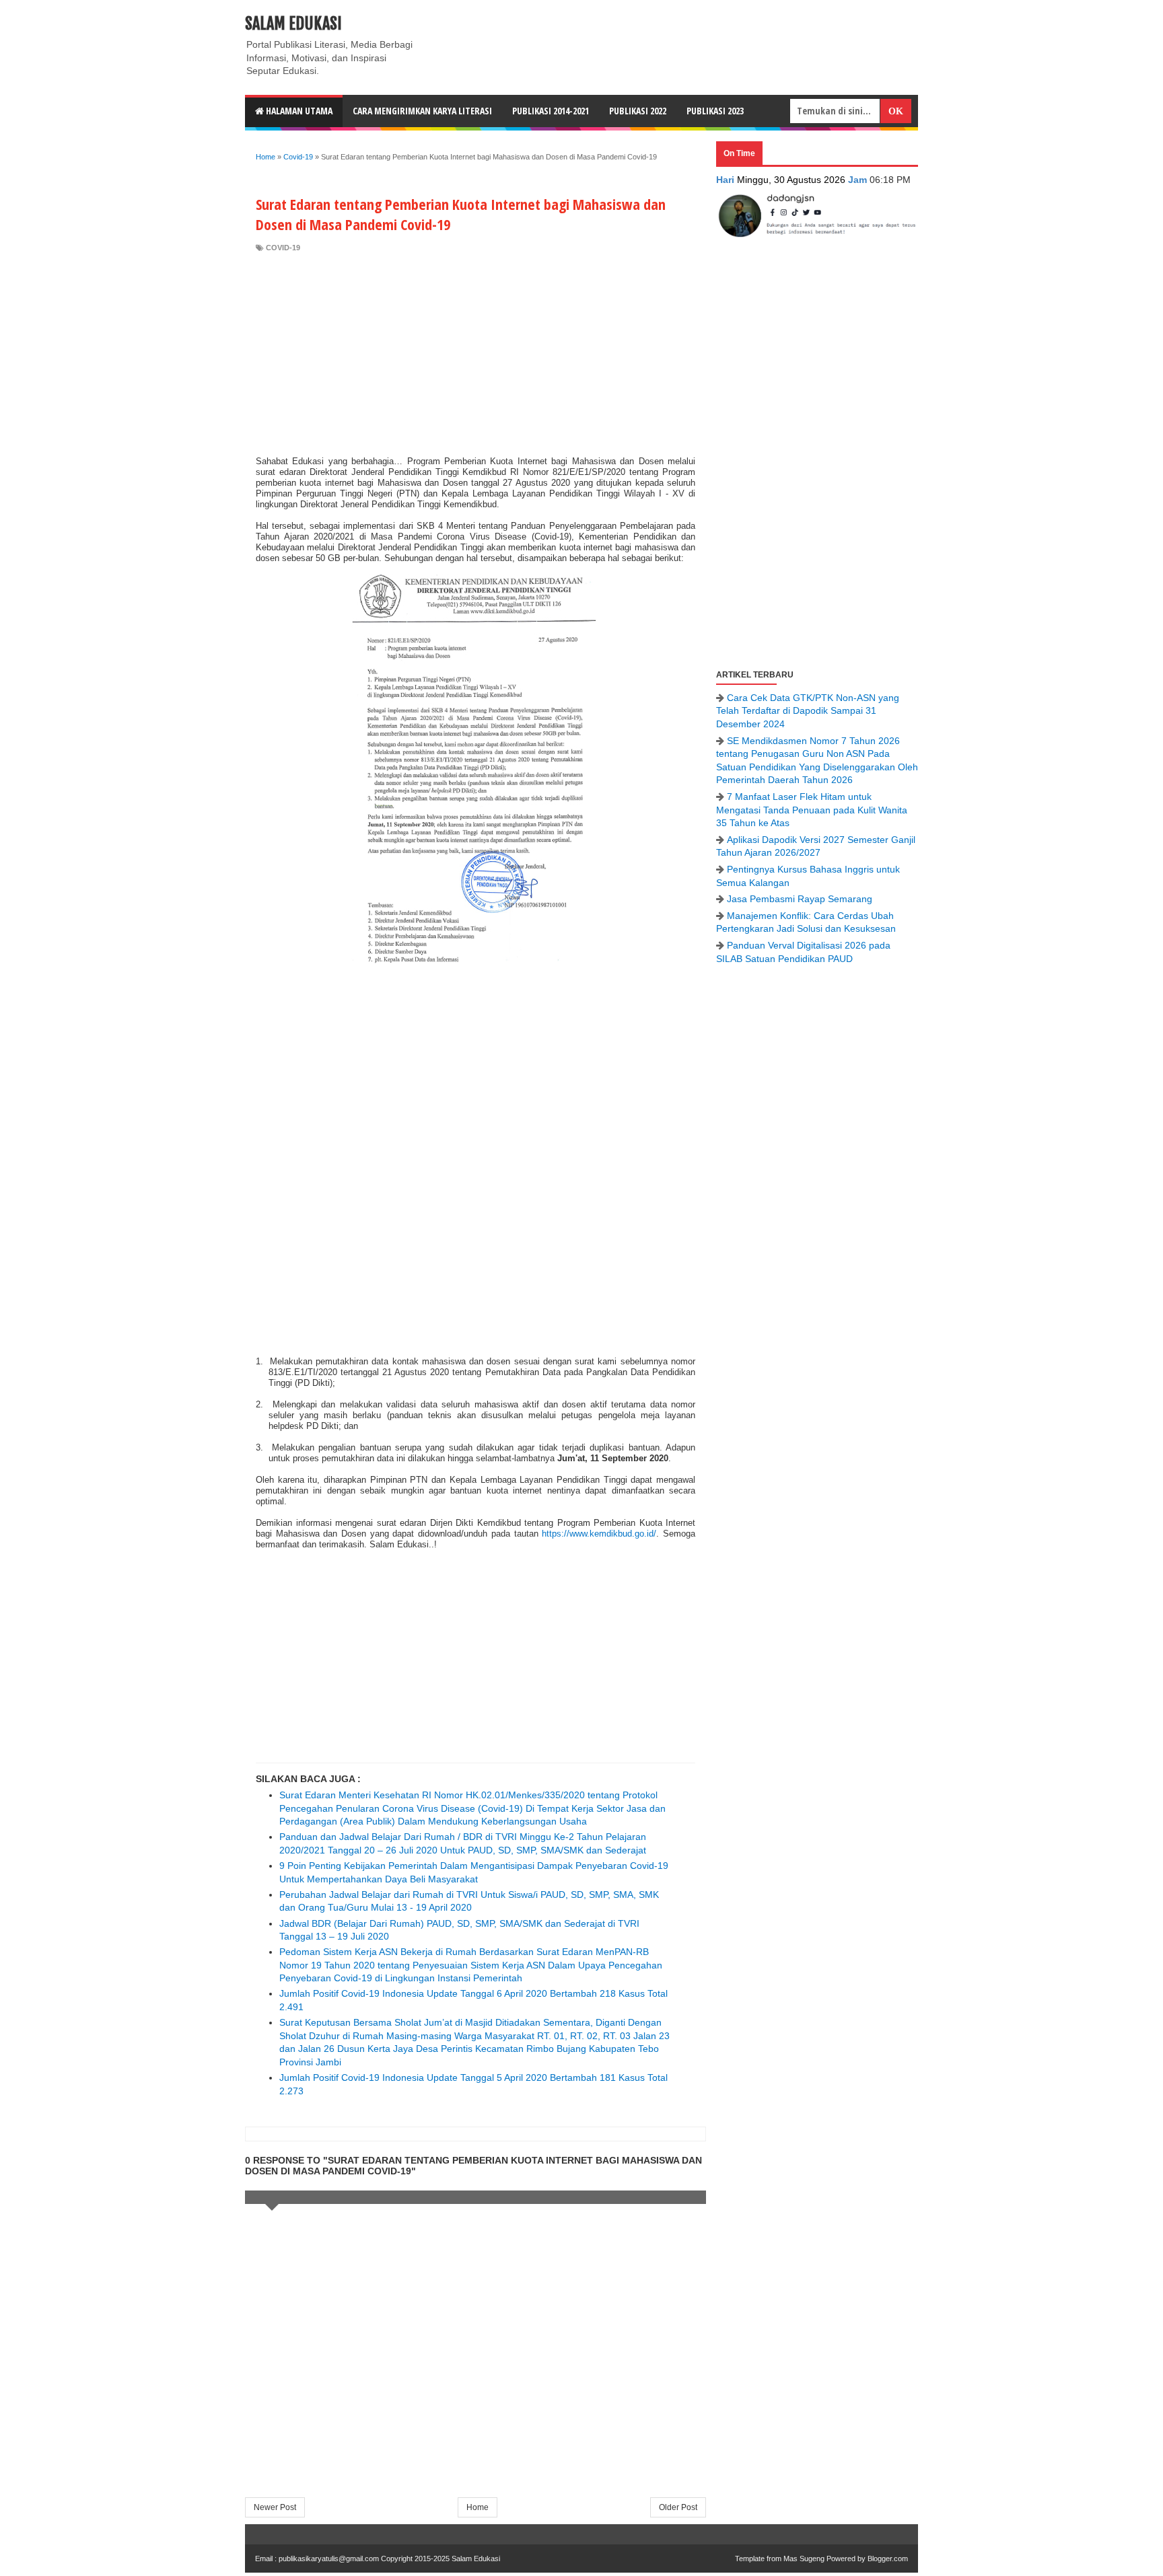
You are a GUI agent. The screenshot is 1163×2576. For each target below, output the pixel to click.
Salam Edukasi (293, 24)
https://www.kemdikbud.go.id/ (599, 1534)
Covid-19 (283, 248)
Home (478, 2507)
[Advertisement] (475, 355)
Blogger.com (888, 2559)
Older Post (678, 2507)
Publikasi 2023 (715, 111)
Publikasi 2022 (638, 111)
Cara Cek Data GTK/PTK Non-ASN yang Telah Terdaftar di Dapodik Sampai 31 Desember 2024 (808, 711)
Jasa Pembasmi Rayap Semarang (800, 899)
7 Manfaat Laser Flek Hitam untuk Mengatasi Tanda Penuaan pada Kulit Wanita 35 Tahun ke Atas (812, 810)
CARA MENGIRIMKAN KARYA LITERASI (422, 111)
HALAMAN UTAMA (298, 111)
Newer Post (275, 2507)
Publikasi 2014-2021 (551, 111)
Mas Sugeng (804, 2559)
